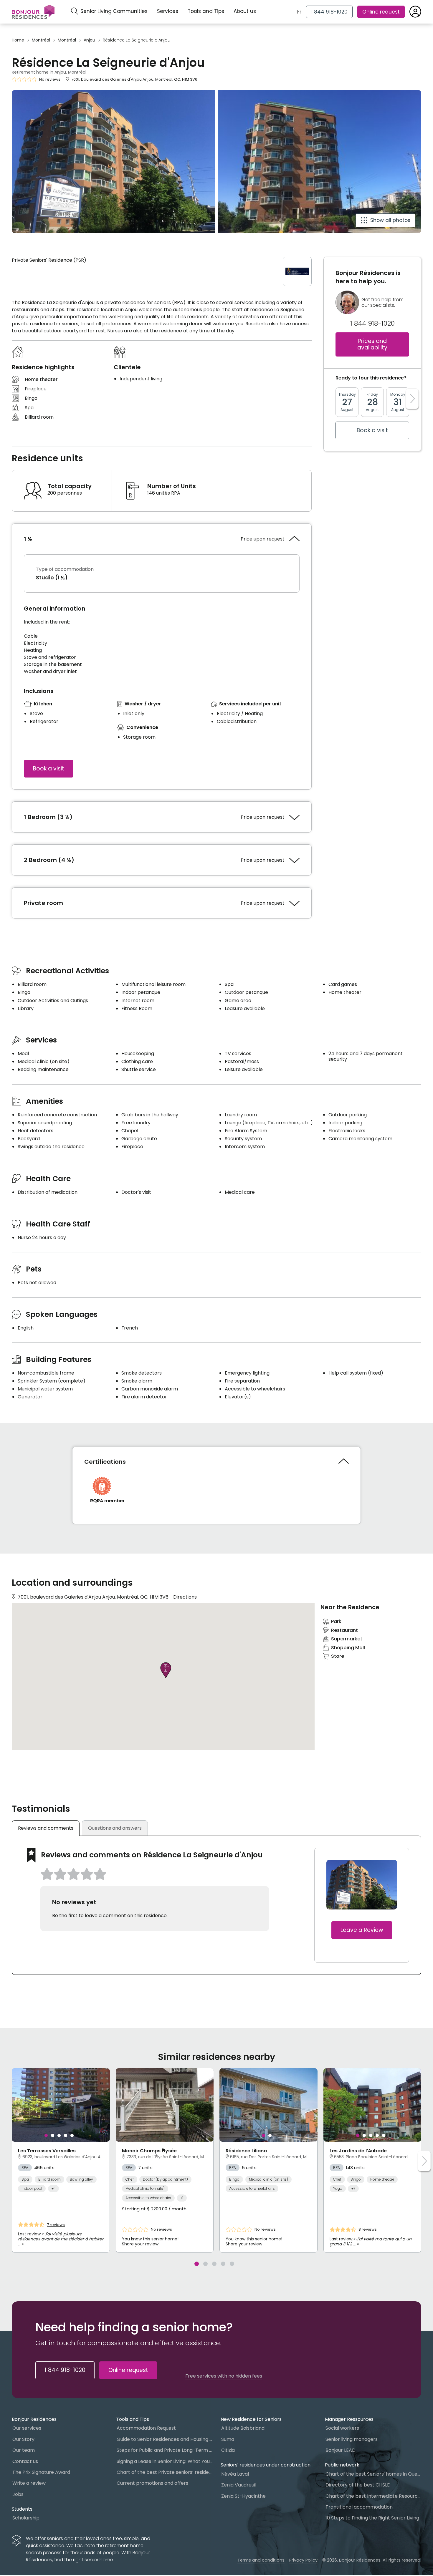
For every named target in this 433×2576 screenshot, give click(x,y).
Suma (228, 2439)
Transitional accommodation (359, 2507)
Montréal (41, 40)
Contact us (25, 2461)
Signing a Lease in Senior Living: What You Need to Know (165, 2461)
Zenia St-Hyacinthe (243, 2496)
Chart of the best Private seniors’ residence (165, 2472)
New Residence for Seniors (251, 2419)
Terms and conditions (261, 2560)
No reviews (50, 79)
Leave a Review (362, 1930)
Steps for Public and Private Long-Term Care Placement (165, 2450)
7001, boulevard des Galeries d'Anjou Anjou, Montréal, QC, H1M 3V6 (134, 79)
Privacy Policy (303, 2560)
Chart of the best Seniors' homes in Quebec (373, 2474)
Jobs (18, 2494)
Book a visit (49, 769)
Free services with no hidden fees (224, 2376)
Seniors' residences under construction (266, 2465)
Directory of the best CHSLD (358, 2485)
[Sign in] (415, 12)
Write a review (29, 2483)
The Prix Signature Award (41, 2472)
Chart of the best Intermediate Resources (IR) (373, 2496)
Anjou (89, 40)
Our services (27, 2428)
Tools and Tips (206, 11)
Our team (24, 2450)
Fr (299, 12)
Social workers (342, 2428)
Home (18, 40)
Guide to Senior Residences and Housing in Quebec (165, 2439)
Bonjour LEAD (341, 2450)
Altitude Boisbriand (243, 2428)
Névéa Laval (235, 2474)
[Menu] (33, 12)
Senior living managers (352, 2439)
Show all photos (390, 220)
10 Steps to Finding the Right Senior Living (372, 2518)
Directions (185, 1597)
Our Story (23, 2439)
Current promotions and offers (152, 2483)
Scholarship (26, 2518)
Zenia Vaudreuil (239, 2485)
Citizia (228, 2450)
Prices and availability (372, 344)
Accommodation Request (146, 2428)
